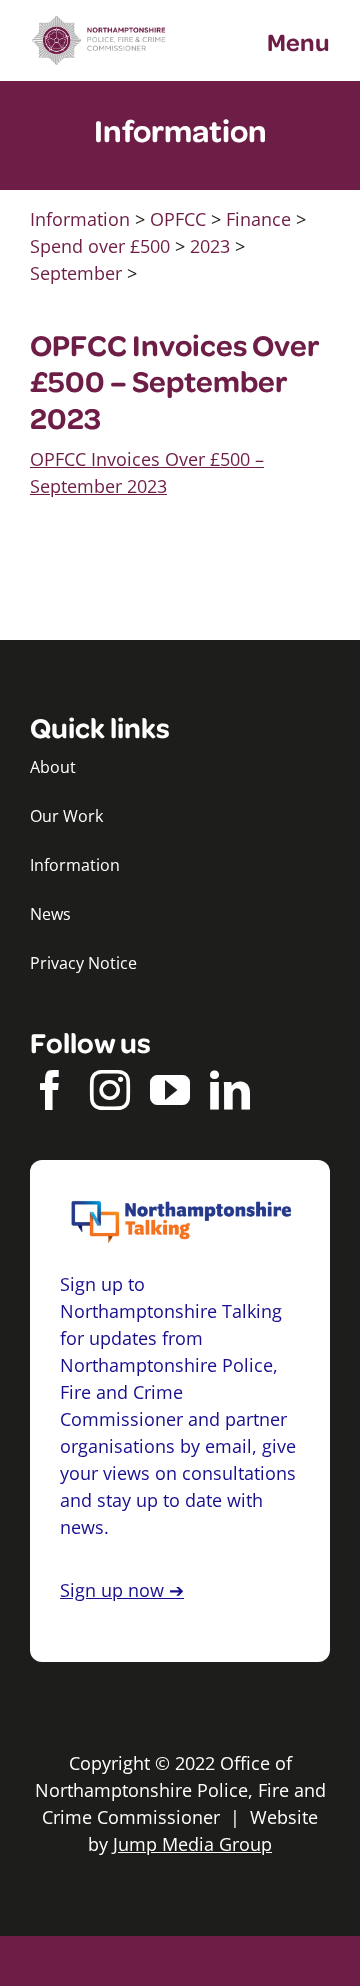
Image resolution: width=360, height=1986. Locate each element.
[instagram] (110, 1090)
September (76, 273)
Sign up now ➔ (122, 1590)
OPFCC (178, 219)
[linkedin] (230, 1090)
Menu (298, 41)
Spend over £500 (100, 246)
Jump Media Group (192, 1844)
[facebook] (50, 1090)
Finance (258, 219)
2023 (210, 246)
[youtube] (170, 1090)
